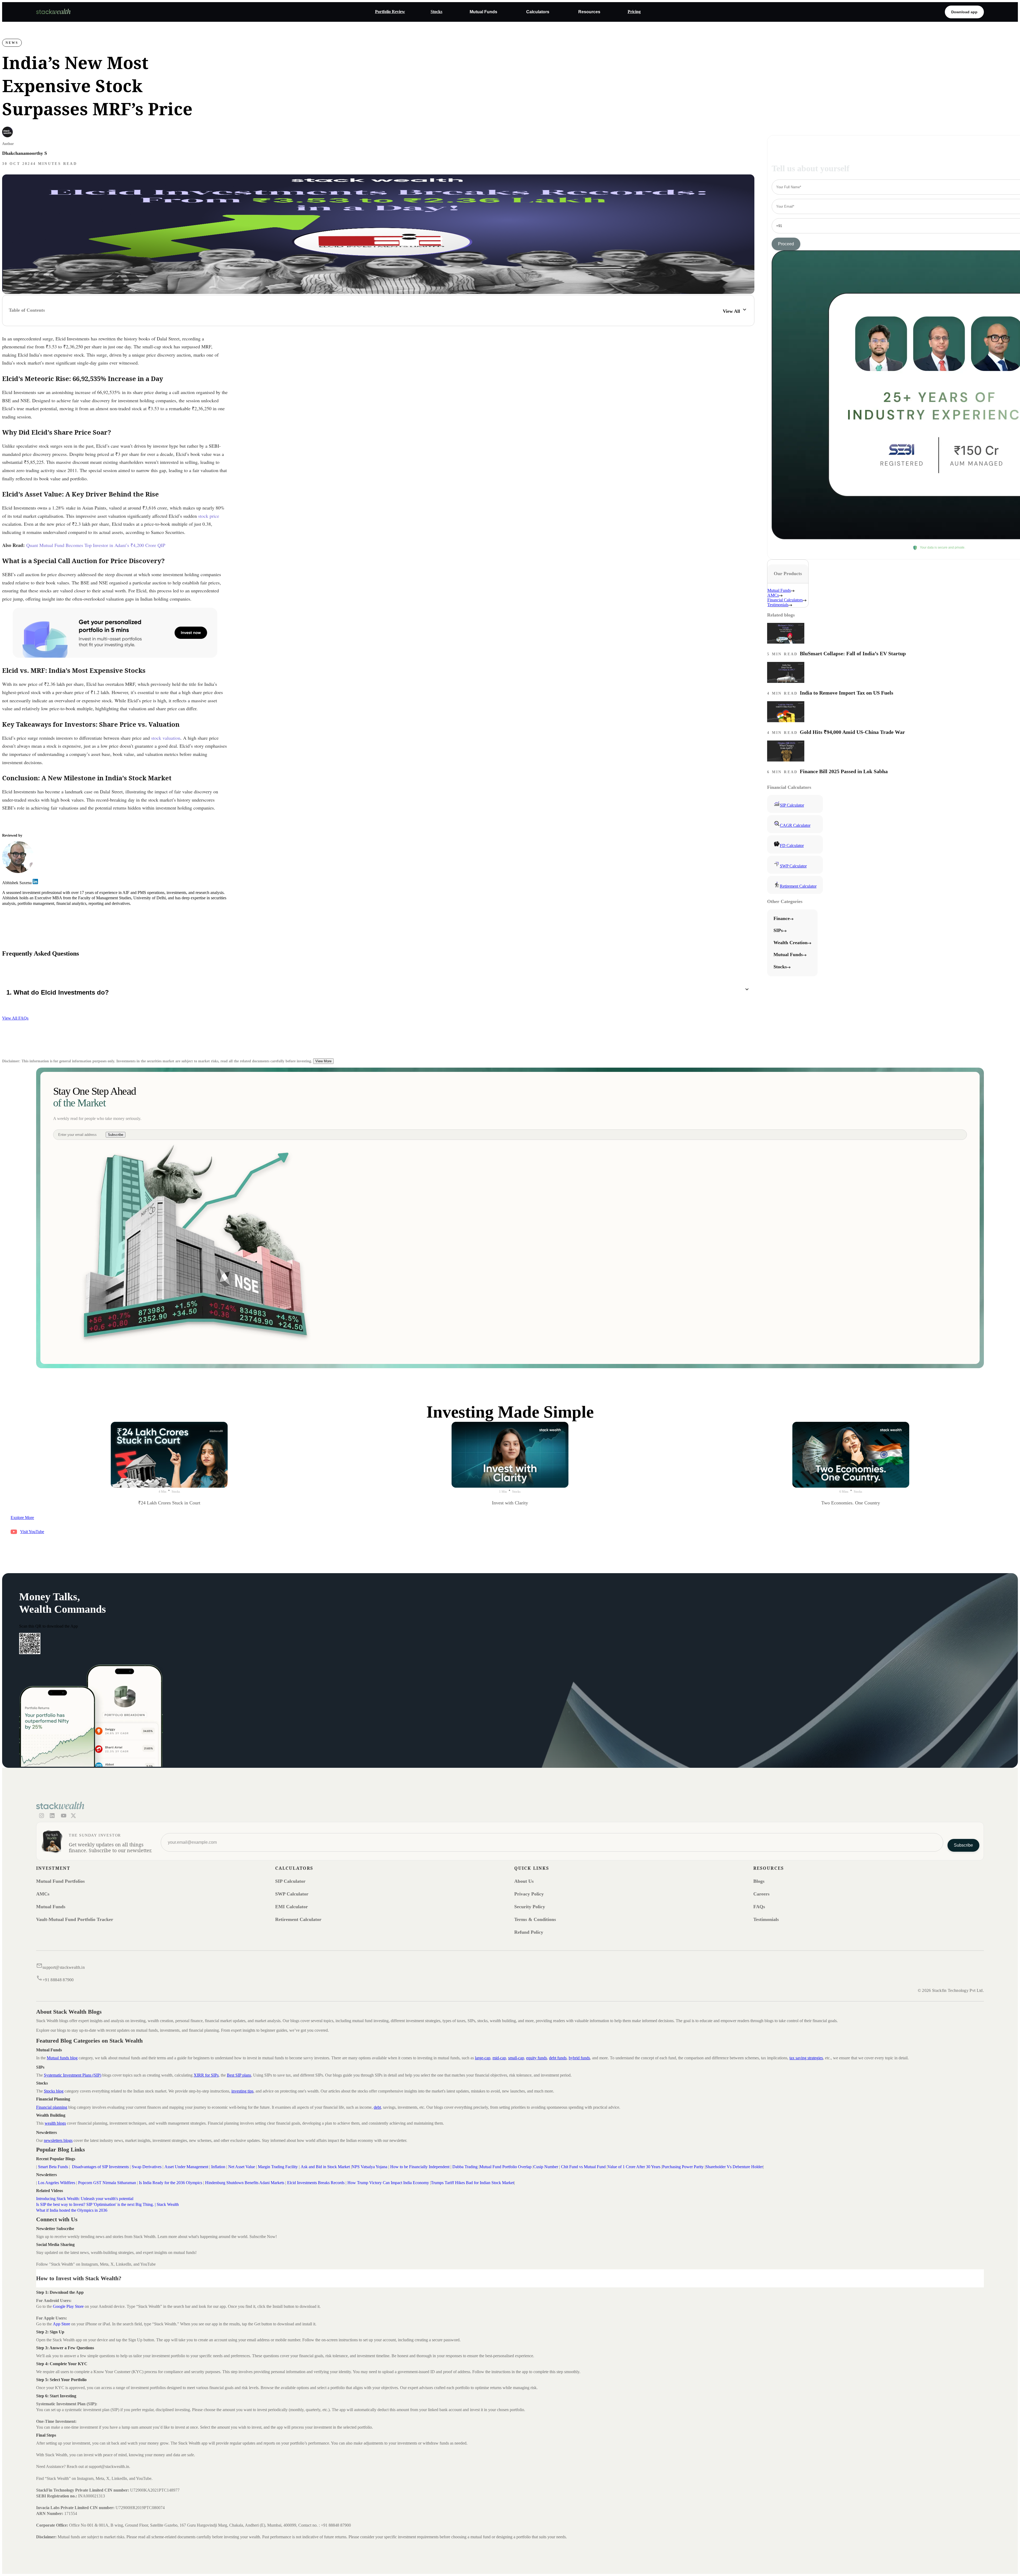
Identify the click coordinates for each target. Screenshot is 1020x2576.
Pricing (634, 12)
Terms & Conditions (535, 1919)
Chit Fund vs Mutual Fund (583, 2167)
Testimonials (766, 1919)
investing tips (242, 2091)
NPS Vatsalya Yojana (370, 2167)
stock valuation (166, 738)
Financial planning (52, 2107)
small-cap (516, 2058)
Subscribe (116, 1135)
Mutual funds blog (62, 2058)
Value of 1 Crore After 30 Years (634, 2167)
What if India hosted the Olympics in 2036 (72, 2210)
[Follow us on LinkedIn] (52, 1816)
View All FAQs (15, 1018)
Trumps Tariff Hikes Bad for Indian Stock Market (472, 2183)
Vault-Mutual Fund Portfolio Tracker (75, 1919)
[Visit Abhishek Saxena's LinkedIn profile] (35, 883)
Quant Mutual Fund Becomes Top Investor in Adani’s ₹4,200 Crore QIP (96, 545)
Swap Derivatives (146, 2167)
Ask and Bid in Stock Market (325, 2167)
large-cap (483, 2058)
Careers (761, 1894)
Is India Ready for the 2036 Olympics (171, 2183)
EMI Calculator (292, 1907)
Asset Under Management (186, 2167)
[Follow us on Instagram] (41, 1816)
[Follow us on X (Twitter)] (73, 1816)
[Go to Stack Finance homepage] (53, 13)
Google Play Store (69, 2306)
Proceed (786, 244)
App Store (61, 2324)
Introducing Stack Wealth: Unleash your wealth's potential (85, 2199)
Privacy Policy (529, 1894)
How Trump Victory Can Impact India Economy (388, 2183)
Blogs (759, 1881)
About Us (524, 1881)
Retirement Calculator (298, 1919)
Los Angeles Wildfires (57, 2183)
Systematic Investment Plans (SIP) (73, 2075)
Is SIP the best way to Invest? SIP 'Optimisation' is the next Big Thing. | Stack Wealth (107, 2204)
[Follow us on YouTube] (63, 1816)
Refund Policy (529, 1932)
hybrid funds (579, 2058)
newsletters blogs (58, 2140)
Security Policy (530, 1907)
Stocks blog (54, 2091)
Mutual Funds (483, 12)
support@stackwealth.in (64, 1967)
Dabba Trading (465, 2167)
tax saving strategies (806, 2058)
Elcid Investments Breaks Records (316, 2183)
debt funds (558, 2058)
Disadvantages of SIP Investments (100, 2167)
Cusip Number (546, 2167)
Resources (589, 12)
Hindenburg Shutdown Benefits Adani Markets (245, 2183)
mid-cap (499, 2058)
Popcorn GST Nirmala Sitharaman (107, 2183)
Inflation (219, 2167)
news (12, 43)
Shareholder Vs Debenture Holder (734, 2167)
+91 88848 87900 (58, 1980)
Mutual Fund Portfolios (60, 1881)
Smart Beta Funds (53, 2167)
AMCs (43, 1894)
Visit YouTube (32, 1532)
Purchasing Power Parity (683, 2167)
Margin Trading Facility (277, 2167)
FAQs (759, 1907)
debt (377, 2107)
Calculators (538, 12)
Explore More (22, 1518)
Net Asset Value (242, 2167)
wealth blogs (55, 2123)
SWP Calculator (292, 1894)
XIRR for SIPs (206, 2075)
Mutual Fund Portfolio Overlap (505, 2167)
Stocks (436, 12)
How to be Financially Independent (420, 2167)
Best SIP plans (239, 2075)
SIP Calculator (290, 1881)
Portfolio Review (390, 12)
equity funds (537, 2058)
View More (323, 1061)
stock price (209, 516)
